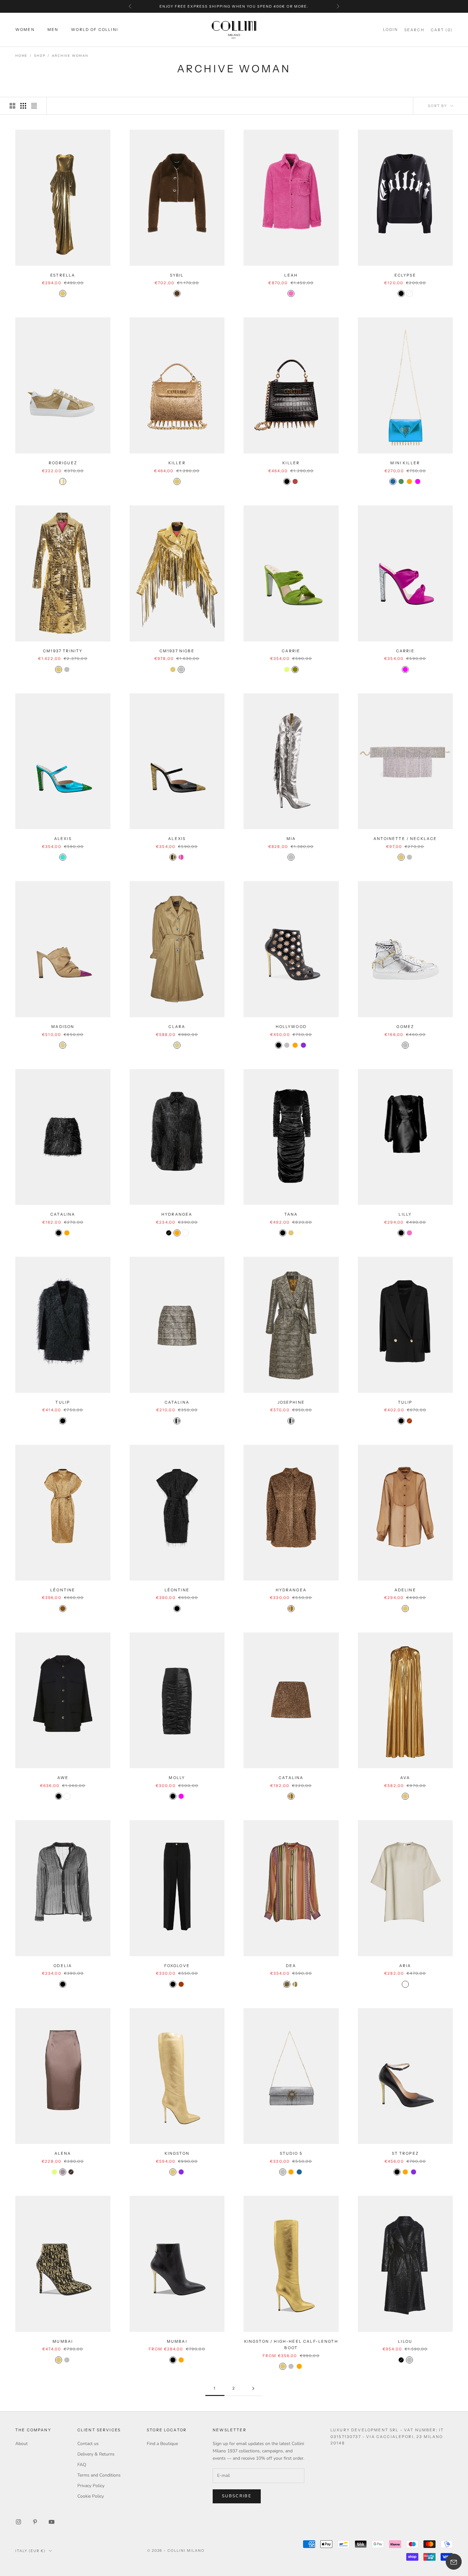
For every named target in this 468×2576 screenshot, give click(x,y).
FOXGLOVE (177, 1966)
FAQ (82, 2465)
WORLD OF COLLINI (95, 30)
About (21, 2444)
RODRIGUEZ (63, 463)
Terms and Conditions (99, 2475)
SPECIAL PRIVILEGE (266, 6)
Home (21, 56)
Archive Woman (70, 56)
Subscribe (237, 2496)
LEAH (291, 275)
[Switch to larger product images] (12, 106)
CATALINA (63, 1214)
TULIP (63, 1402)
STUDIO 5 (291, 2153)
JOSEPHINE (291, 1402)
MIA (291, 839)
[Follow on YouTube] (52, 2522)
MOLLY (177, 1778)
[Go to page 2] (253, 2388)
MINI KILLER (405, 463)
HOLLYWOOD (291, 1027)
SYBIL (177, 275)
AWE (63, 1778)
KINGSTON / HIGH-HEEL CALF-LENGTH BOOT (291, 2344)
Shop (40, 56)
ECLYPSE (405, 275)
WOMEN (25, 30)
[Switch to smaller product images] (23, 106)
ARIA (405, 1966)
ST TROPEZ (405, 2153)
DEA (291, 1966)
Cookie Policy (91, 2496)
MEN (53, 30)
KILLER (177, 463)
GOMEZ (405, 1027)
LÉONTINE (63, 1590)
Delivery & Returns (96, 2454)
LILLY (405, 1214)
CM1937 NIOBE (177, 651)
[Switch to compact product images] (34, 106)
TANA (291, 1214)
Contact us (88, 2444)
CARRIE (291, 651)
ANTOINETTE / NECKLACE (405, 839)
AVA (405, 1778)
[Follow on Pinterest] (35, 2522)
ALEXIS (63, 839)
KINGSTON (177, 2153)
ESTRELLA (63, 275)
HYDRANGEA (177, 1214)
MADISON (63, 1027)
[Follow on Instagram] (18, 2522)
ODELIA (63, 1966)
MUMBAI (63, 2341)
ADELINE (405, 1590)
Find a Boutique (162, 2444)
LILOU (405, 2341)
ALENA (63, 2153)
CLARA (177, 1027)
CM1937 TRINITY (63, 651)
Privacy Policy (91, 2486)
